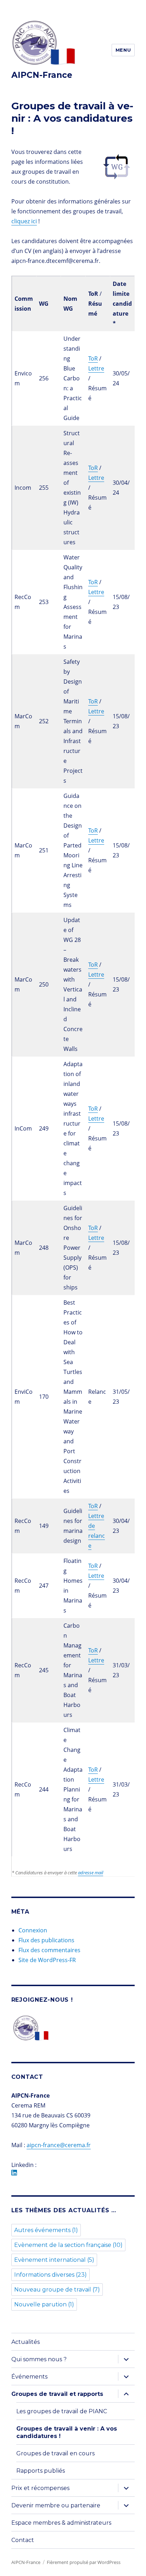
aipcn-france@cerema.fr (59, 2145)
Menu (123, 50)
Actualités (26, 2342)
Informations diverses (50, 2275)
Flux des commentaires (49, 1950)
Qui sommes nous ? (39, 2359)
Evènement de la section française (68, 2245)
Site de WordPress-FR (47, 1960)
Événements (29, 2377)
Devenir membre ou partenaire (56, 2505)
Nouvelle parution (44, 2304)
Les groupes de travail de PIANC (62, 2411)
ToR (93, 358)
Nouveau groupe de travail (57, 2290)
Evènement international (54, 2260)
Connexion (33, 1930)
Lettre (96, 368)
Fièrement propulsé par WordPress (84, 2562)
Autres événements (46, 2230)
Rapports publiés (41, 2471)
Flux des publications (46, 1940)
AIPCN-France (42, 75)
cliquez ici (24, 221)
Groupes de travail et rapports (57, 2394)
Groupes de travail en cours (55, 2453)
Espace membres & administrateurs (61, 2523)
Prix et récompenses (40, 2488)
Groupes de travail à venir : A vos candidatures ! (67, 2432)
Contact (23, 2540)
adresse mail (91, 1873)
